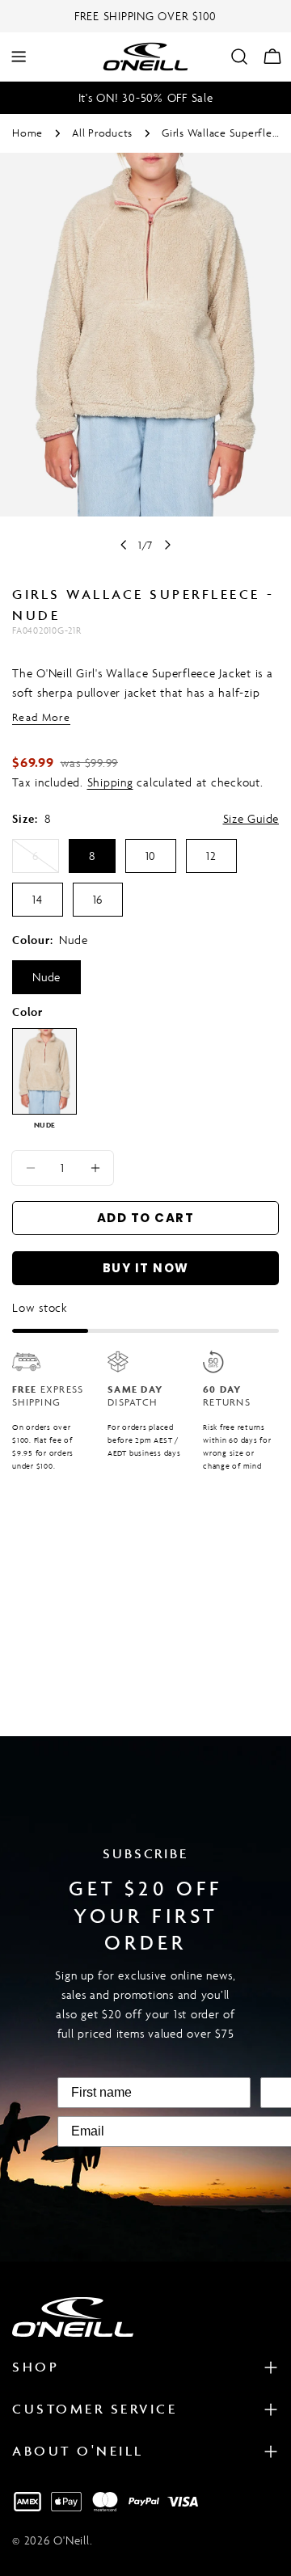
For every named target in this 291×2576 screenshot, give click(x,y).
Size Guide (251, 818)
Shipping (110, 782)
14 (38, 899)
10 (151, 856)
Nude (46, 977)
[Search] (239, 57)
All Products (102, 133)
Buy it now (146, 1268)
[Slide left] (124, 545)
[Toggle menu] (19, 57)
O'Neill (71, 2540)
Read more (41, 717)
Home (27, 133)
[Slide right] (167, 545)
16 (98, 899)
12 (211, 856)
